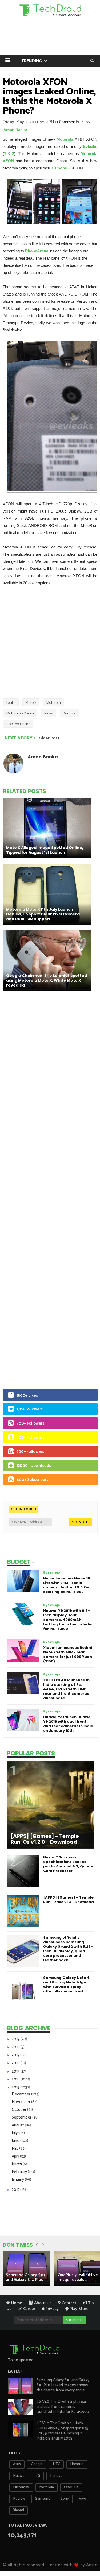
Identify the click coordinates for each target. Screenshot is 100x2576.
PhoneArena (37, 251)
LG (38, 2476)
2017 (16, 2055)
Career (29, 2309)
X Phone (59, 168)
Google (37, 2464)
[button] (8, 60)
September (22, 2117)
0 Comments (67, 122)
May (15, 2148)
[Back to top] (87, 2555)
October (19, 2110)
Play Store (79, 2309)
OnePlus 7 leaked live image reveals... (78, 2277)
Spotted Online (18, 724)
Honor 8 (77, 2464)
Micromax (21, 2487)
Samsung (43, 2499)
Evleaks (90, 146)
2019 (16, 2039)
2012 (16, 2190)
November (21, 2102)
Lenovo (56, 2476)
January (18, 2180)
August (18, 2125)
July (15, 2133)
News (49, 713)
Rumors (69, 713)
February (20, 2172)
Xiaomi (19, 2510)
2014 (16, 2079)
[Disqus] (50, 1071)
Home (16, 2303)
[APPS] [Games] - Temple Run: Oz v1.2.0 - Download (45, 1839)
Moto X (31, 703)
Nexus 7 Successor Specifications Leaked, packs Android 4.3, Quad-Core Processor (68, 1864)
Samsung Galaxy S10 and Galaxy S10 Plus (25, 2277)
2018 (16, 2047)
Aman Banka (15, 130)
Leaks (11, 703)
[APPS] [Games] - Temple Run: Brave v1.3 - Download (69, 1900)
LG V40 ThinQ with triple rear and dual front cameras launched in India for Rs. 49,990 (63, 2407)
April (16, 2156)
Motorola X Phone (20, 713)
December (21, 2094)
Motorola (65, 139)
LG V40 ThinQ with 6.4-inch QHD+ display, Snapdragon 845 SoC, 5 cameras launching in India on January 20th (63, 2431)
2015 (16, 2071)
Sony (65, 2499)
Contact (68, 2303)
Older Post (49, 738)
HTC (56, 2464)
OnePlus (71, 2487)
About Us (42, 2303)
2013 (16, 2087)
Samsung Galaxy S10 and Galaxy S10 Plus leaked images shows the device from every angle (63, 2385)
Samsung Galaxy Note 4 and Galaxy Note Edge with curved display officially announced (66, 1984)
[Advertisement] (50, 642)
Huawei (19, 2476)
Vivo (83, 2499)
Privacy (51, 2309)
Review (19, 2499)
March (17, 2164)
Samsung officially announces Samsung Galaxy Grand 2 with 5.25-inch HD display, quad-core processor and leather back (68, 1949)
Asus (17, 2464)
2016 (16, 2063)
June (16, 2141)
